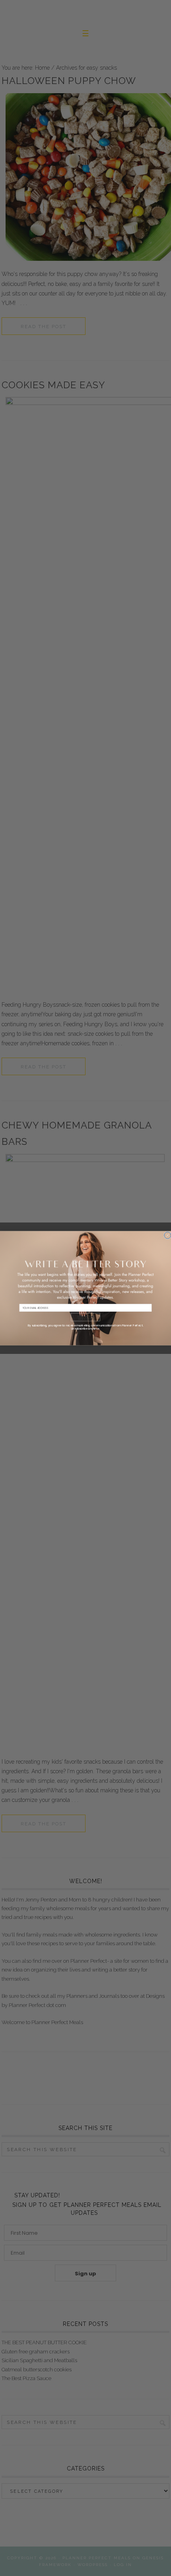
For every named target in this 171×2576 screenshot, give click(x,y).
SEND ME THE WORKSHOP (85, 1318)
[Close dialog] (168, 1235)
